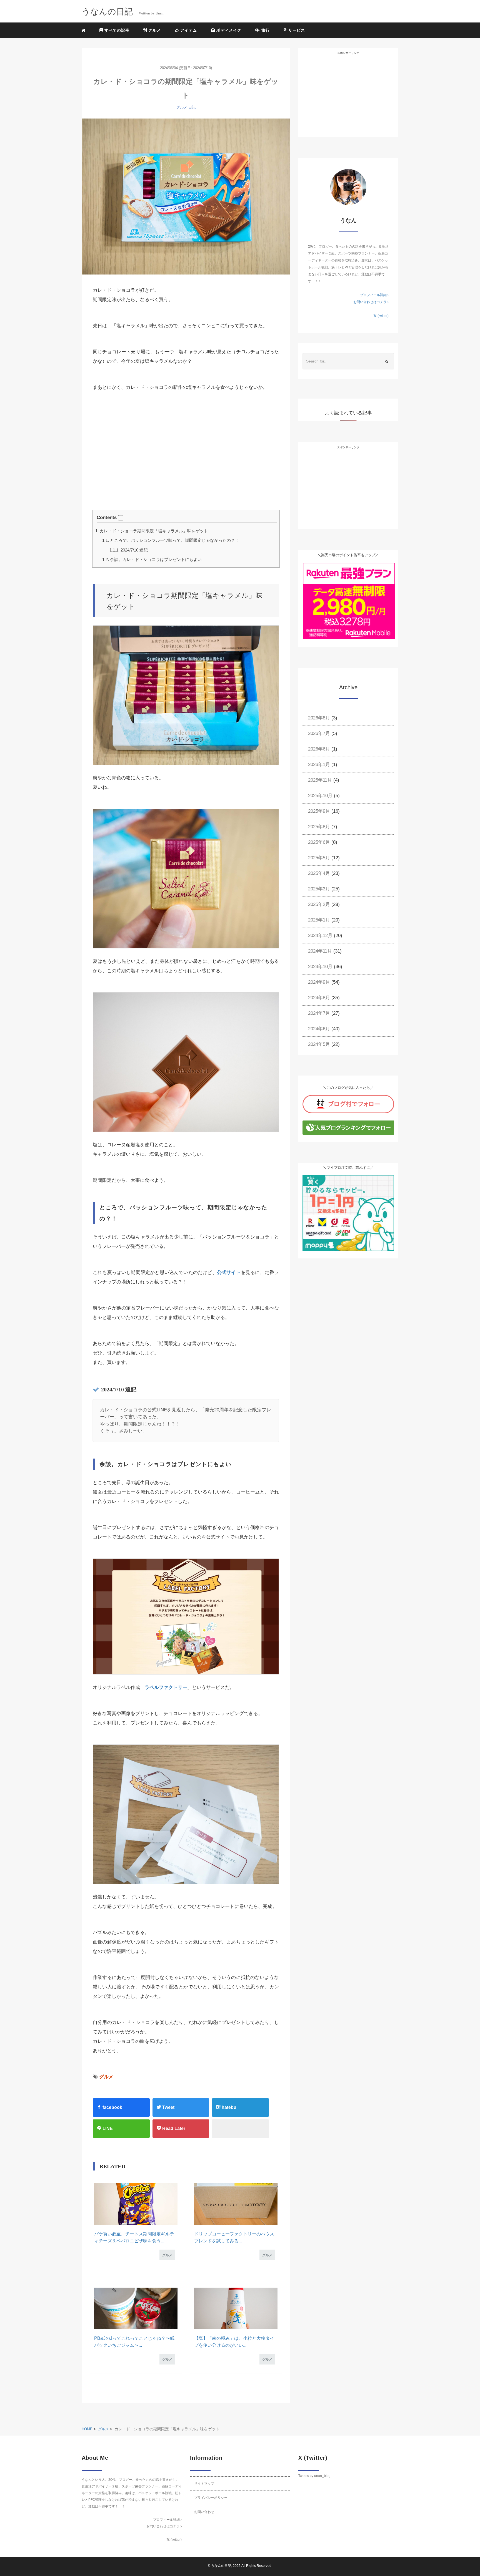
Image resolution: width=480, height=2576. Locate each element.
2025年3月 (319, 889)
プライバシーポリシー (211, 2498)
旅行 (265, 30)
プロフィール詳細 (374, 295)
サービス (296, 30)
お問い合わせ (204, 2512)
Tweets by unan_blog (314, 2476)
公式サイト (229, 1272)
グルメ (154, 30)
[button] (121, 518)
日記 (192, 107)
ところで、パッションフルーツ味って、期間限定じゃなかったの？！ (171, 540)
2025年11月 (320, 780)
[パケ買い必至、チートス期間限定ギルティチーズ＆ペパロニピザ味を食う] (136, 2204)
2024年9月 (319, 982)
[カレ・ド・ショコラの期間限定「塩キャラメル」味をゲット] (186, 197)
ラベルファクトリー (166, 1687)
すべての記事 (116, 30)
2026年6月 (319, 749)
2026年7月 (319, 733)
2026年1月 (319, 765)
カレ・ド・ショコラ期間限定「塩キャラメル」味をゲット (152, 531)
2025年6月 (319, 842)
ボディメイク (228, 30)
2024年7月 (319, 1013)
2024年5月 (319, 1044)
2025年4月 (319, 873)
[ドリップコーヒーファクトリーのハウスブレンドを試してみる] (236, 2204)
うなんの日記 (221, 2566)
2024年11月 (320, 951)
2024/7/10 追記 (129, 550)
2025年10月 (320, 796)
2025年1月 (319, 920)
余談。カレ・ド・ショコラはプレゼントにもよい (152, 559)
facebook (112, 2107)
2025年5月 (319, 858)
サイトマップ (204, 2484)
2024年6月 (319, 1029)
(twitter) (383, 316)
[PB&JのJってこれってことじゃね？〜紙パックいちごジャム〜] (136, 2308)
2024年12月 (320, 936)
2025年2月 (319, 904)
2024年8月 (319, 998)
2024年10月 (320, 967)
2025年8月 (319, 827)
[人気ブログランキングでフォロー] (348, 1127)
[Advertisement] (130, 463)
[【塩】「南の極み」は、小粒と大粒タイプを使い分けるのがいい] (236, 2308)
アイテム (188, 30)
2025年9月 (319, 811)
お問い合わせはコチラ (370, 302)
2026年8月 (319, 718)
